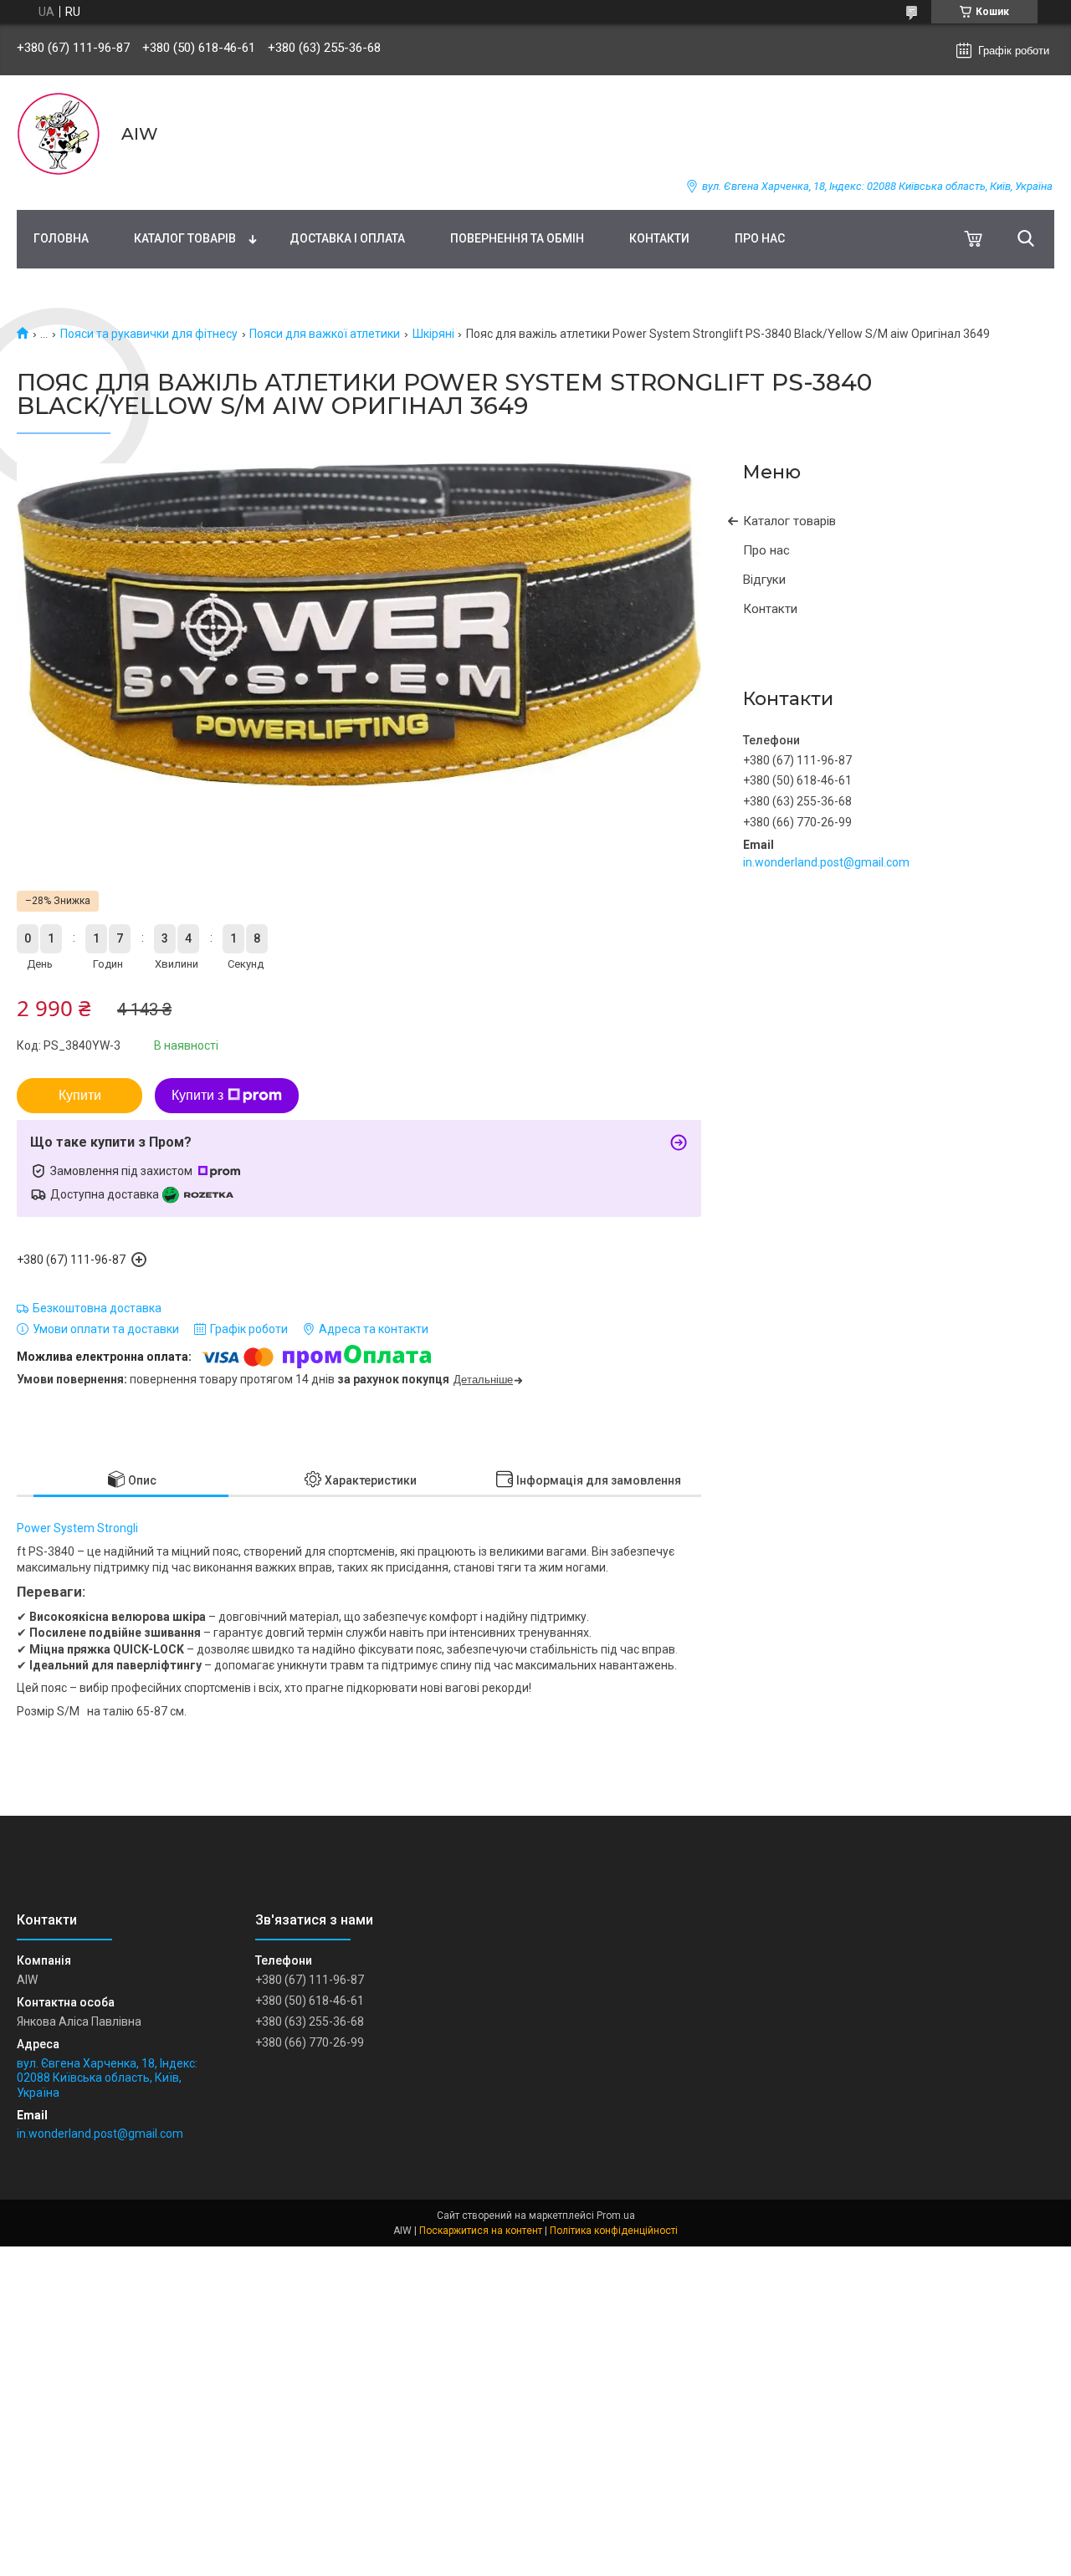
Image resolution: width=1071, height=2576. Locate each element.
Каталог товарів (185, 238)
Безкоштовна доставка (97, 1308)
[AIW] (59, 134)
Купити (80, 1095)
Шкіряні (433, 334)
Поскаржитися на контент (481, 2231)
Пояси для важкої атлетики (325, 334)
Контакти (659, 238)
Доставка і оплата (347, 238)
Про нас (760, 238)
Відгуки (764, 580)
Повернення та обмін (517, 238)
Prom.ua (616, 2216)
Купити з (197, 1095)
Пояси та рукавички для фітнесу (149, 334)
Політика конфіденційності (614, 2231)
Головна (61, 238)
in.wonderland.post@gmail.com (826, 862)
